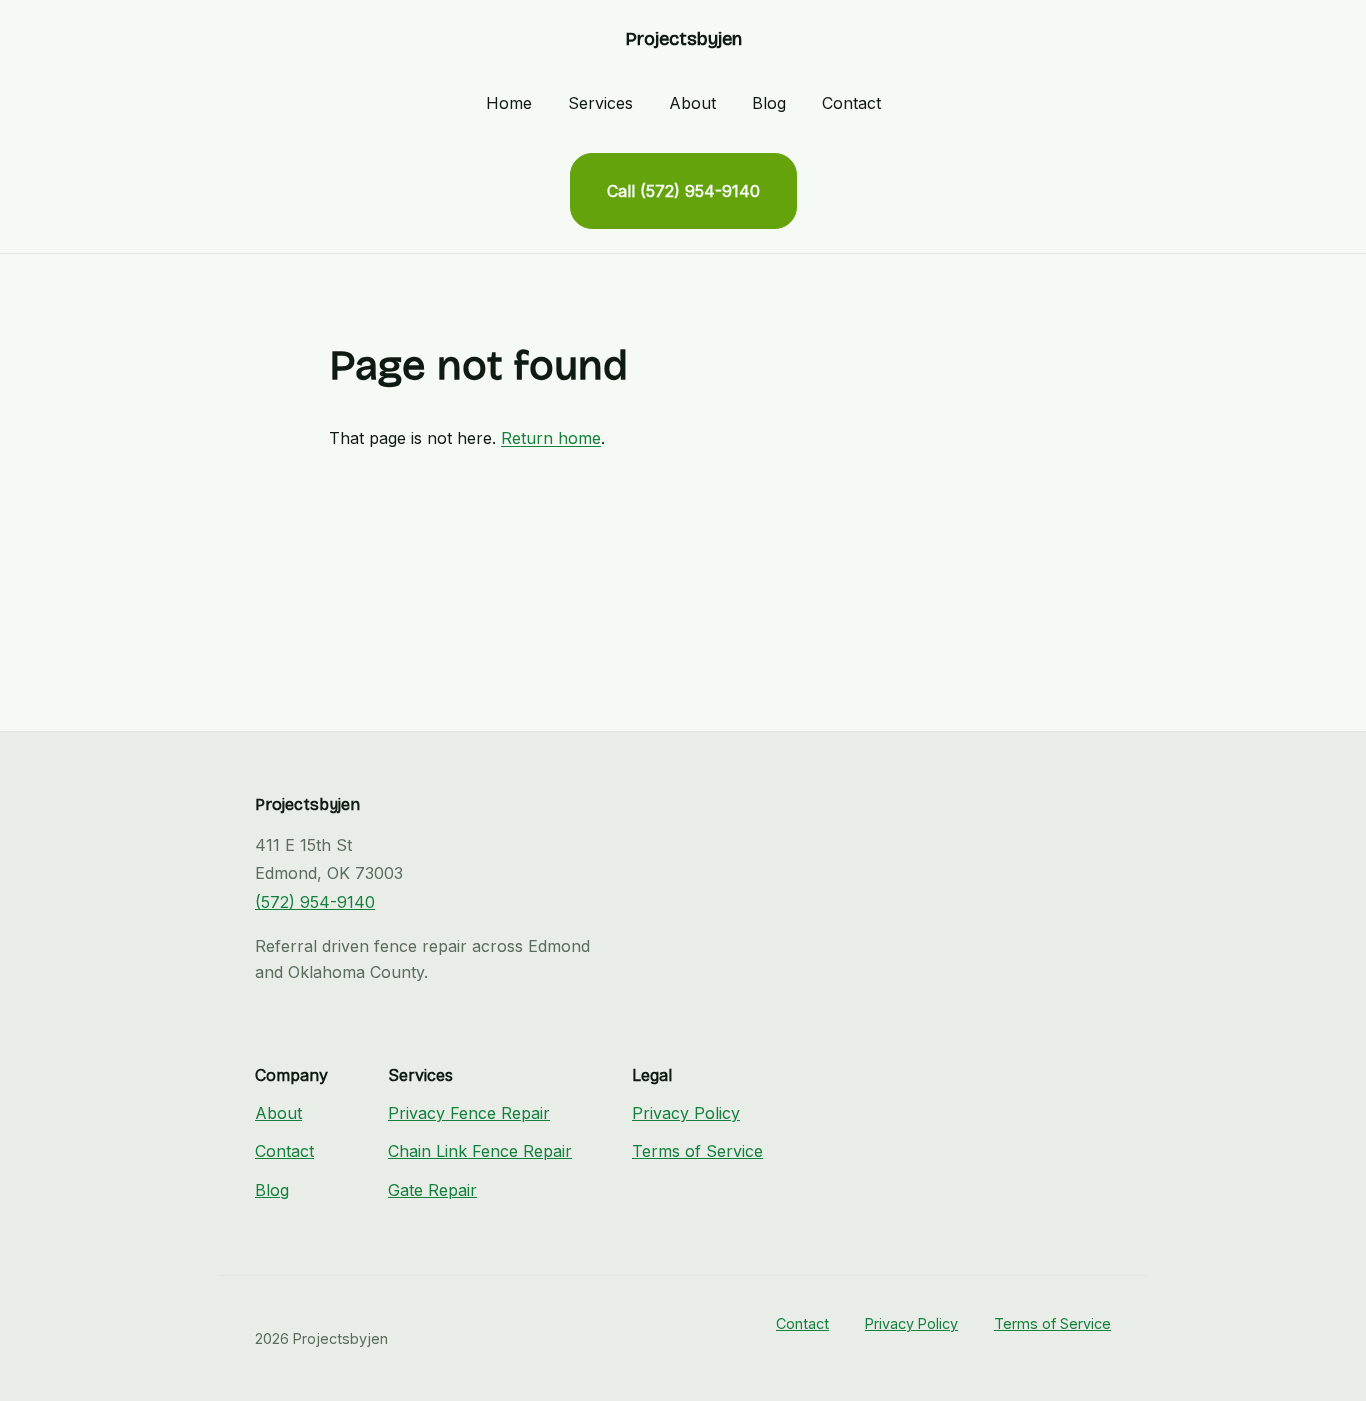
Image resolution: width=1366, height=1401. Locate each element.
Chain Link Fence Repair (480, 1151)
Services (600, 103)
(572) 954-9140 (315, 902)
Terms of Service (697, 1151)
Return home (551, 438)
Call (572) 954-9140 (683, 191)
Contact (851, 103)
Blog (769, 103)
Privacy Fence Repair (469, 1113)
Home (509, 103)
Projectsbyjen (683, 39)
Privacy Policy (686, 1113)
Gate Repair (432, 1190)
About (692, 103)
